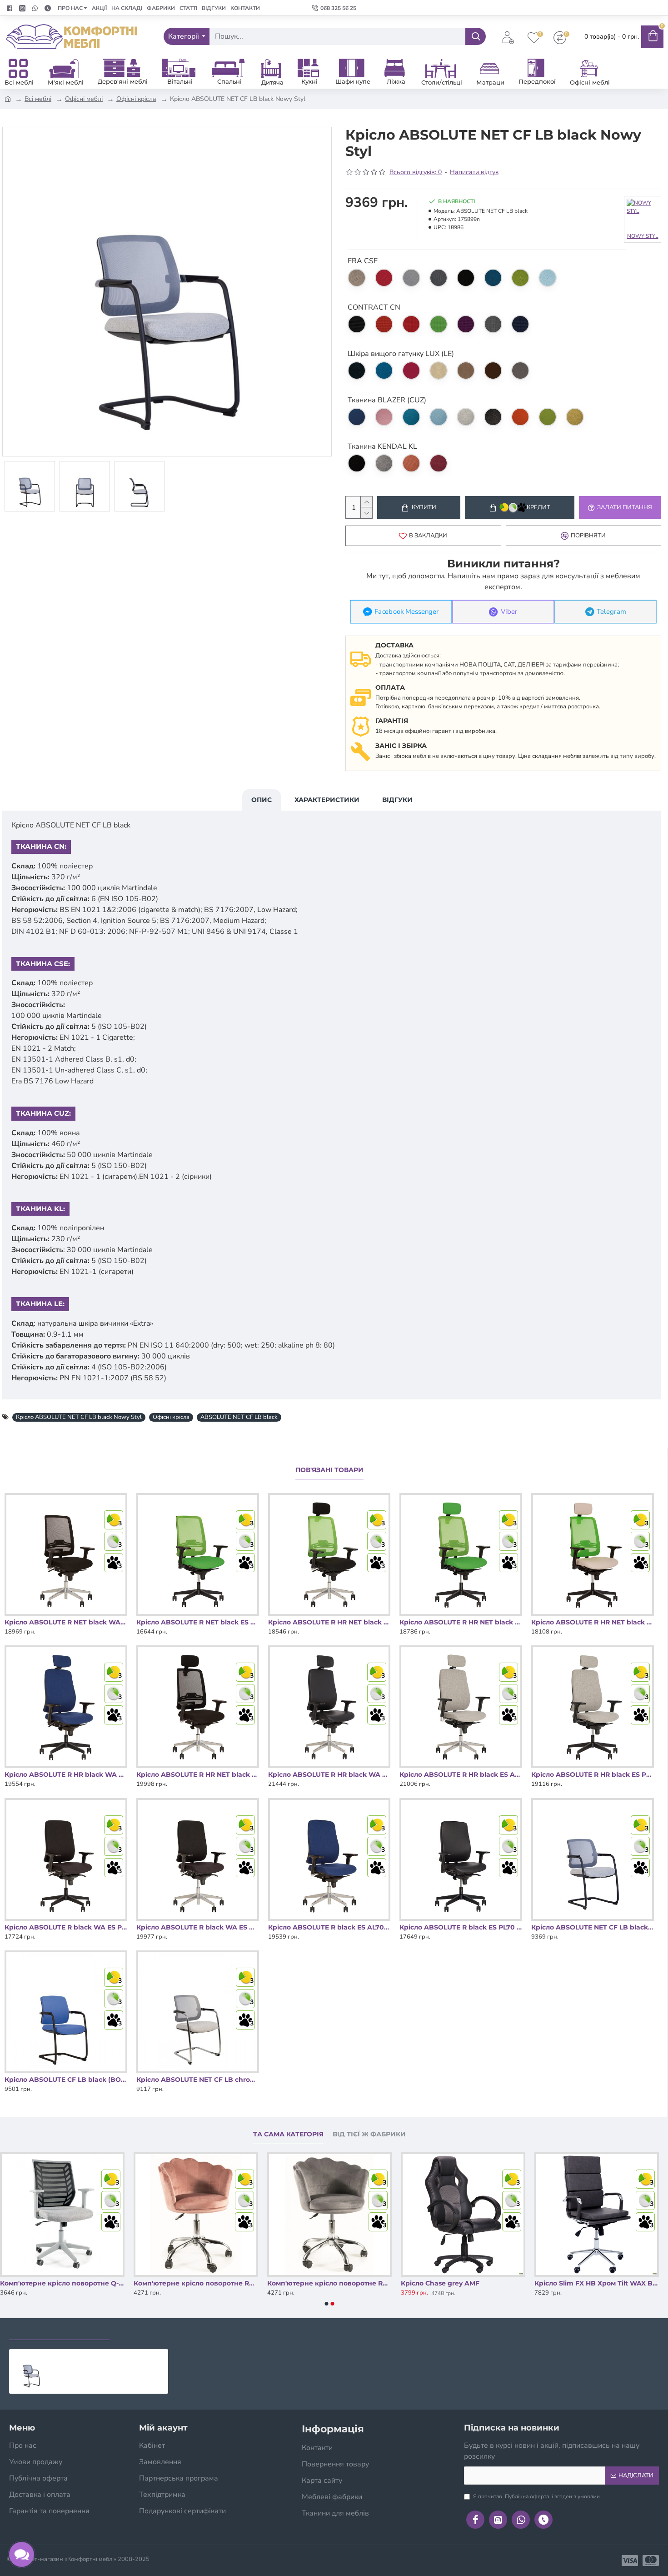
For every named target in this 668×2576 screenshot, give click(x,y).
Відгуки (397, 800)
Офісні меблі (84, 99)
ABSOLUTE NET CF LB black (239, 1417)
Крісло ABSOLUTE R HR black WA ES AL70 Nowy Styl (329, 1774)
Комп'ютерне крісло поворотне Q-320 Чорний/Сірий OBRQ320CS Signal (196, 2283)
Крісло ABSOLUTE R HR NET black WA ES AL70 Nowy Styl (329, 1622)
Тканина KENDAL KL (382, 446)
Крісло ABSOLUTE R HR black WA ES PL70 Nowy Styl (66, 1774)
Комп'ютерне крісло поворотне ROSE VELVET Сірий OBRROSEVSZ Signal (463, 2283)
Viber (509, 612)
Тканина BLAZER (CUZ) (387, 400)
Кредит (538, 507)
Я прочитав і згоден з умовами (536, 2496)
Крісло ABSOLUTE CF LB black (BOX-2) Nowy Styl (66, 2080)
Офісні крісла (136, 99)
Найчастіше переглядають (171, 2331)
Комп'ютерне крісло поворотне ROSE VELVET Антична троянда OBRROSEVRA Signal (329, 2283)
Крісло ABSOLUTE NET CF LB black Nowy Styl (79, 1417)
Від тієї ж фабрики (369, 2134)
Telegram (611, 612)
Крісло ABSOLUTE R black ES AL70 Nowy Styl (329, 1927)
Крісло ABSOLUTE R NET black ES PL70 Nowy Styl (198, 1622)
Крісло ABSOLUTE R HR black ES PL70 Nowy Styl (593, 1774)
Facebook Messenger (406, 612)
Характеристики (327, 800)
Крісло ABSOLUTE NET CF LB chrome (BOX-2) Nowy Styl (198, 2080)
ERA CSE (363, 261)
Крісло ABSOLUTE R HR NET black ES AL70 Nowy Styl (198, 1774)
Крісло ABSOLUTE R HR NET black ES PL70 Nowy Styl (593, 1622)
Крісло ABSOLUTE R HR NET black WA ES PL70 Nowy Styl (461, 1622)
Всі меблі (38, 99)
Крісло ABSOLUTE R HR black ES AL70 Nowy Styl (461, 1774)
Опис (262, 800)
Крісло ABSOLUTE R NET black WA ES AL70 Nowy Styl (66, 1622)
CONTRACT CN (374, 307)
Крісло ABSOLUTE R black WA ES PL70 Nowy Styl (66, 1927)
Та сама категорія (288, 2134)
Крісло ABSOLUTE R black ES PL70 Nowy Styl (461, 1927)
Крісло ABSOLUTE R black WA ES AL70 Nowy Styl (198, 1927)
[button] (327, 2304)
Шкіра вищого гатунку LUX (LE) (401, 354)
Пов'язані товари (329, 1470)
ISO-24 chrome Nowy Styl (42, 2283)
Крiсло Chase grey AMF (574, 2283)
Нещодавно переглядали (59, 2331)
